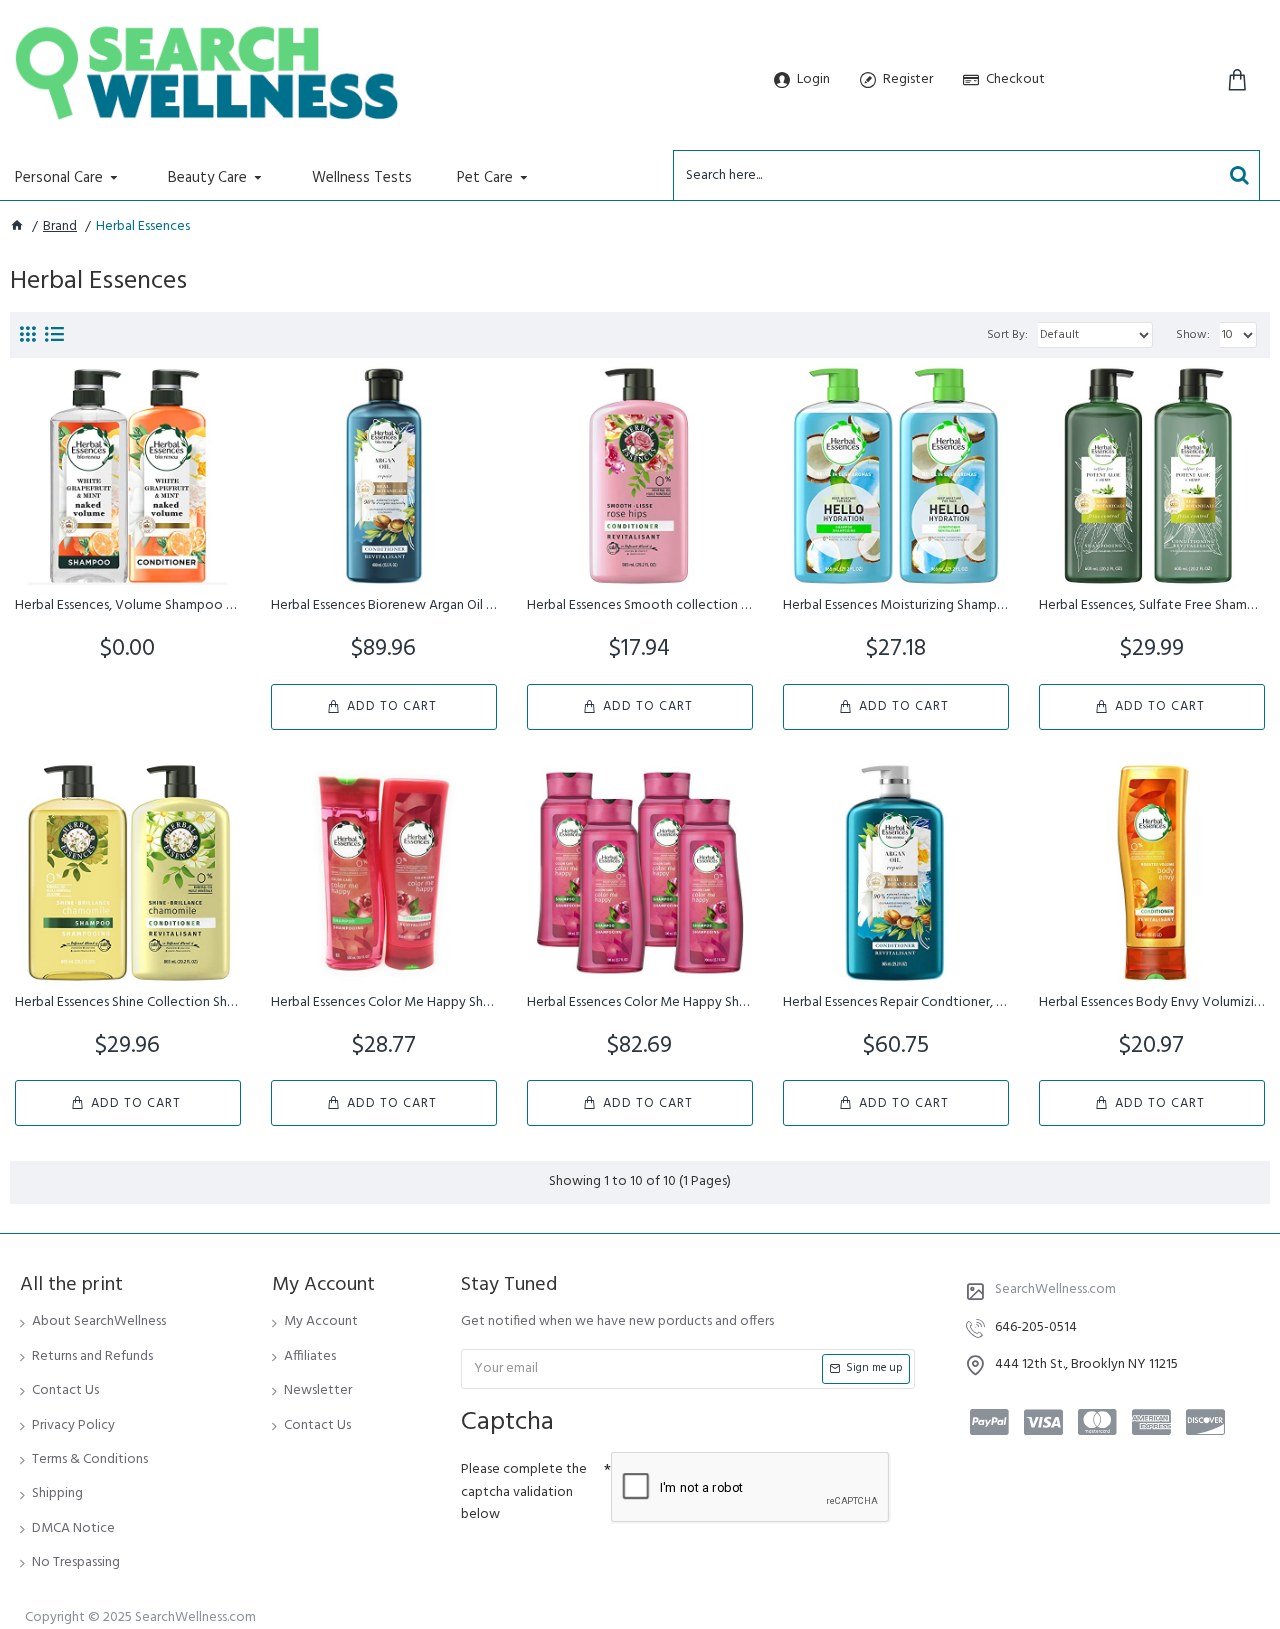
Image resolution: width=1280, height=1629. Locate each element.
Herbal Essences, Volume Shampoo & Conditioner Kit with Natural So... (128, 606)
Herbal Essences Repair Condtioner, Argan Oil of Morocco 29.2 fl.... (896, 1003)
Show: (1193, 335)
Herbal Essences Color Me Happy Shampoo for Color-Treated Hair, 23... (640, 1003)
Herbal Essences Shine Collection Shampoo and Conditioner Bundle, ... (128, 1003)
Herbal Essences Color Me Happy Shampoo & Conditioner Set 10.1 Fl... (384, 1003)
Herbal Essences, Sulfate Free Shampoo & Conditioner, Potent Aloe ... (1152, 606)
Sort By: (1007, 335)
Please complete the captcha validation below (524, 1492)
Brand (60, 227)
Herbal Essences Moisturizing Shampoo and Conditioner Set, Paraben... (896, 606)
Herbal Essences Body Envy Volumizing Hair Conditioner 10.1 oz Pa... (1152, 1003)
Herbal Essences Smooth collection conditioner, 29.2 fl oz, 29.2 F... (640, 606)
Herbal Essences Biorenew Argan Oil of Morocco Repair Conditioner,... (384, 606)
